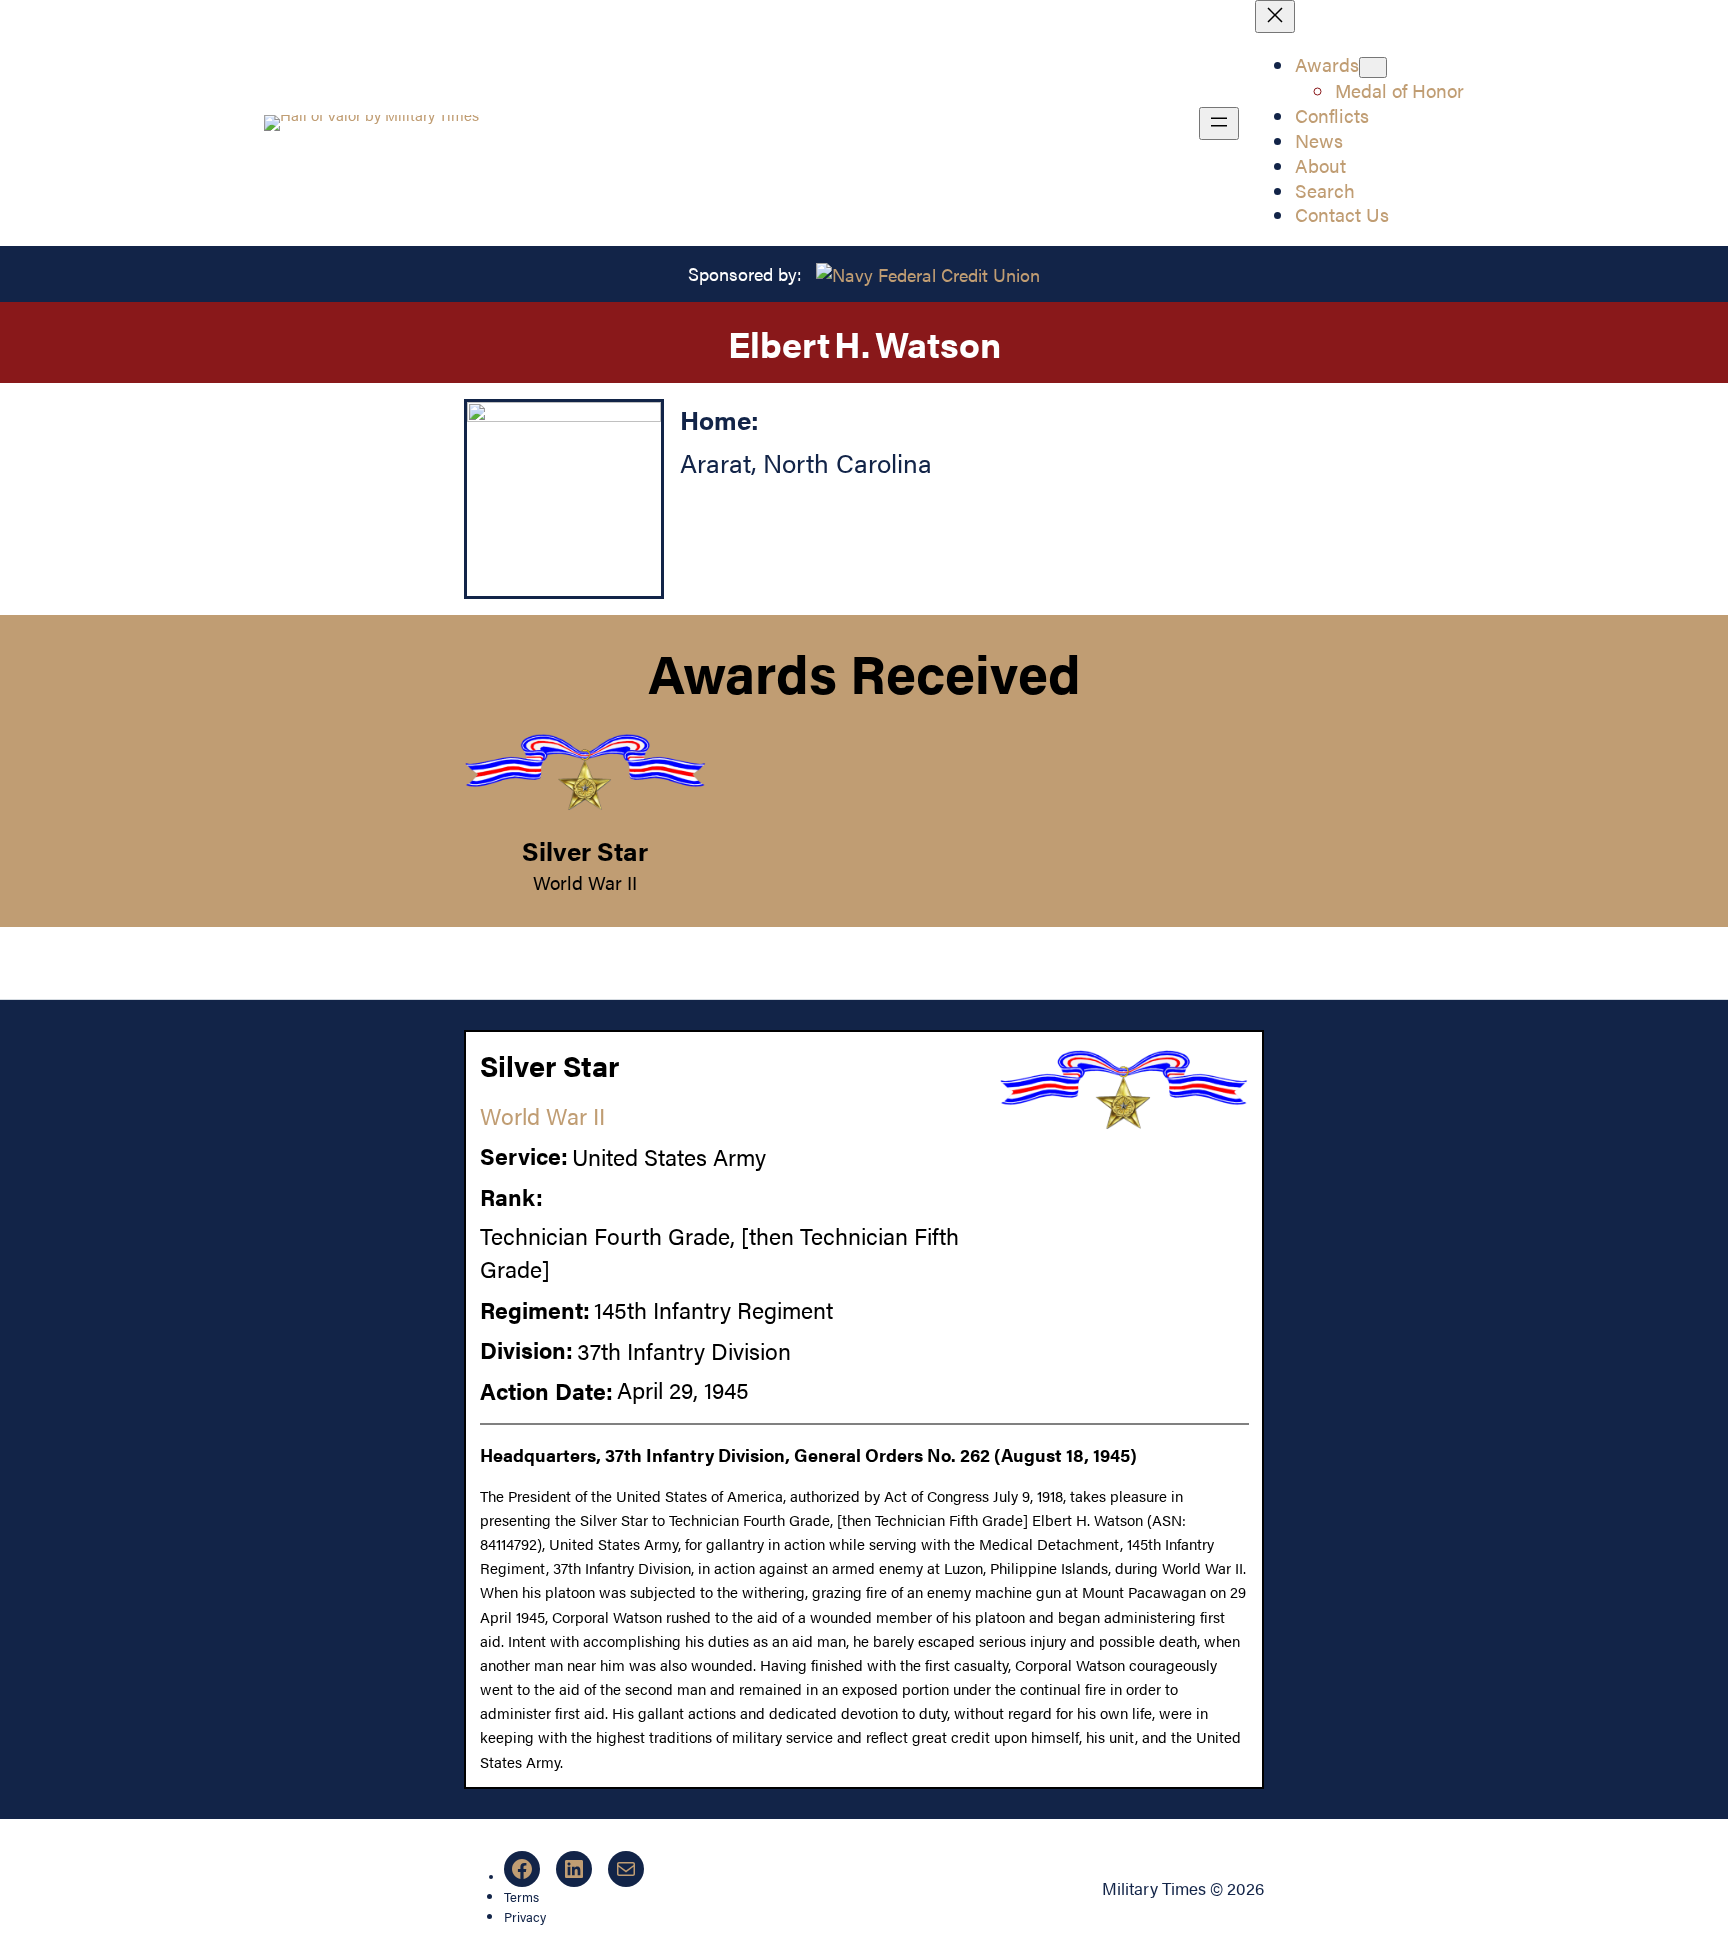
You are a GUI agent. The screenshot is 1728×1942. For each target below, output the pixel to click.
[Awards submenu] (1373, 67)
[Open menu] (1219, 123)
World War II (585, 882)
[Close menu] (1275, 16)
